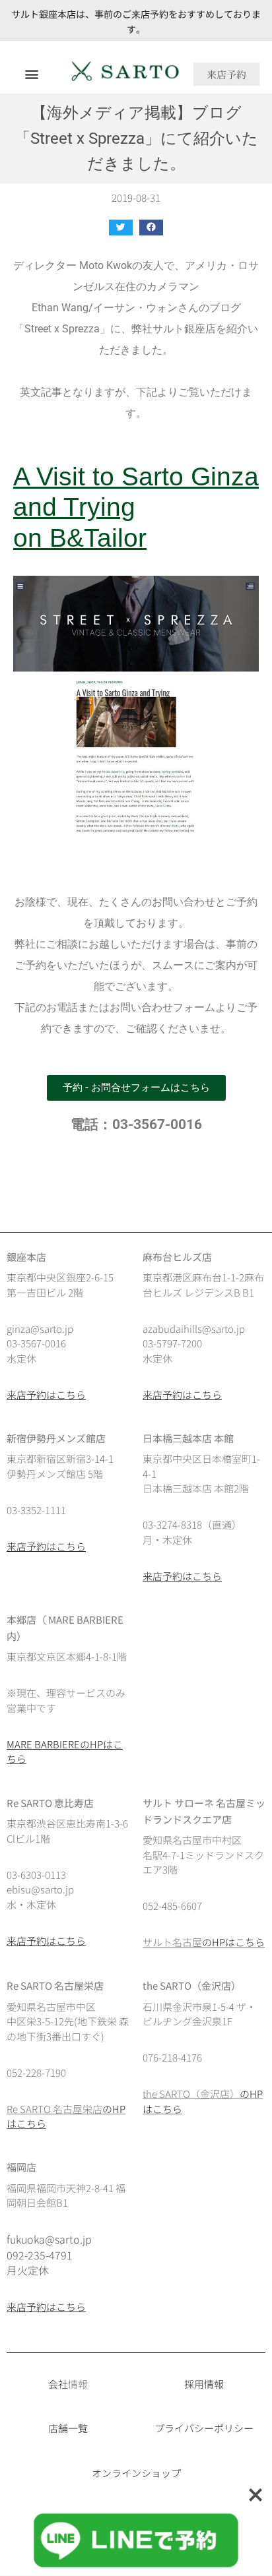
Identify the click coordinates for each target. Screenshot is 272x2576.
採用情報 (204, 2384)
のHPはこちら (233, 1942)
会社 (58, 2384)
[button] (31, 74)
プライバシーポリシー (204, 2428)
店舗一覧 (68, 2428)
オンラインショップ (136, 2473)
